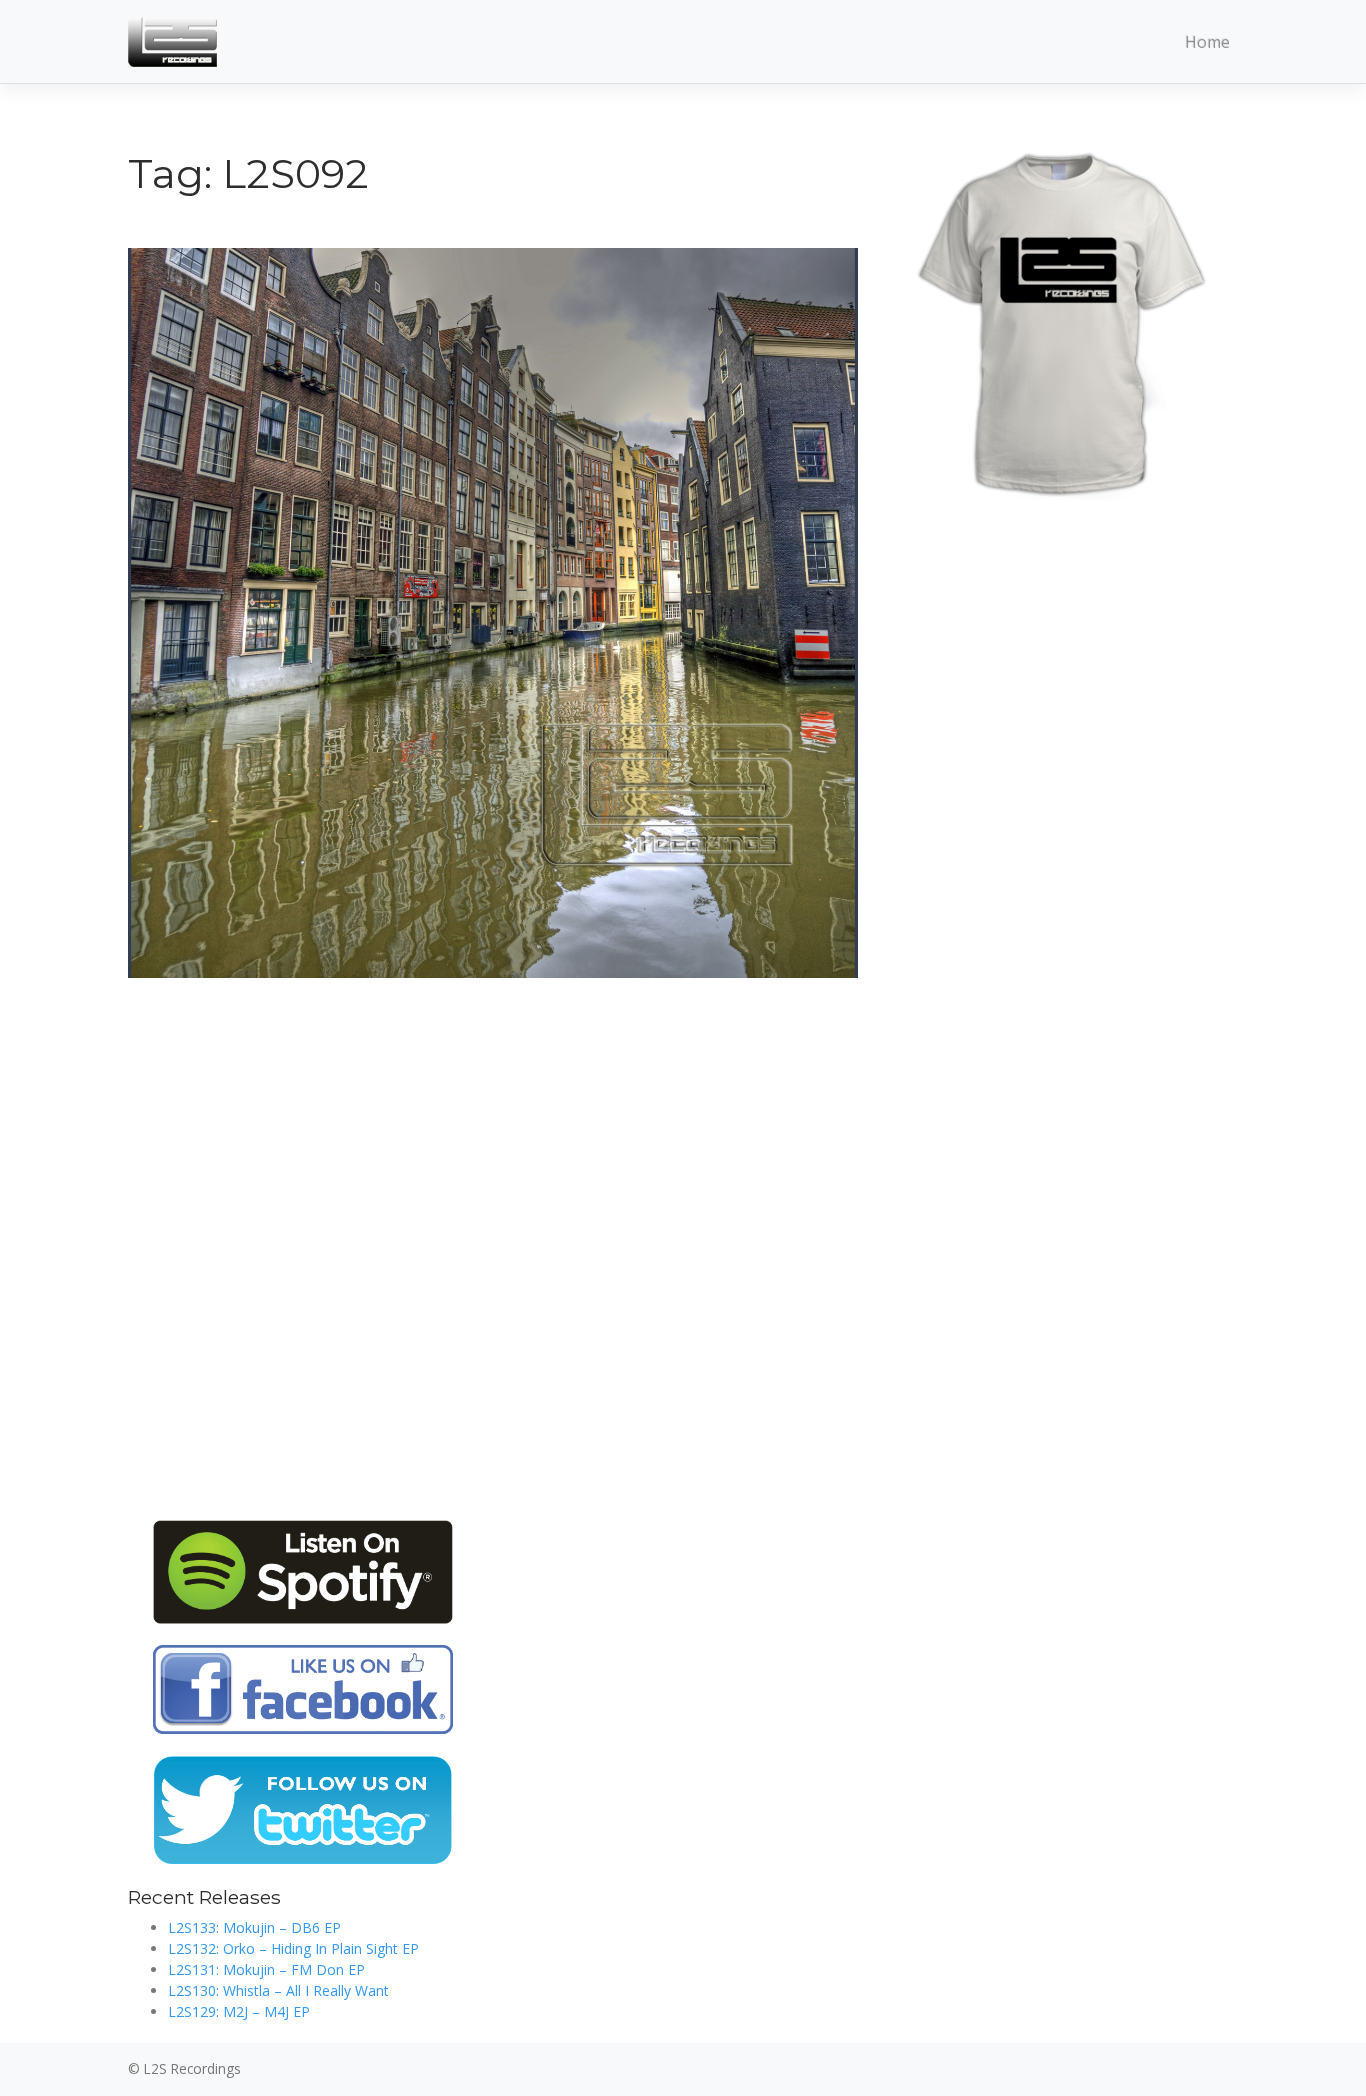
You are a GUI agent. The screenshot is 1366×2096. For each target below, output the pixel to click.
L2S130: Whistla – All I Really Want (278, 1990)
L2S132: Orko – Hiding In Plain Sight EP (293, 1948)
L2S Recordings (192, 2068)
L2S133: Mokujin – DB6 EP (254, 1927)
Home (1207, 42)
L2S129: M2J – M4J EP (239, 2011)
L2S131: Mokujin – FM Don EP (266, 1969)
